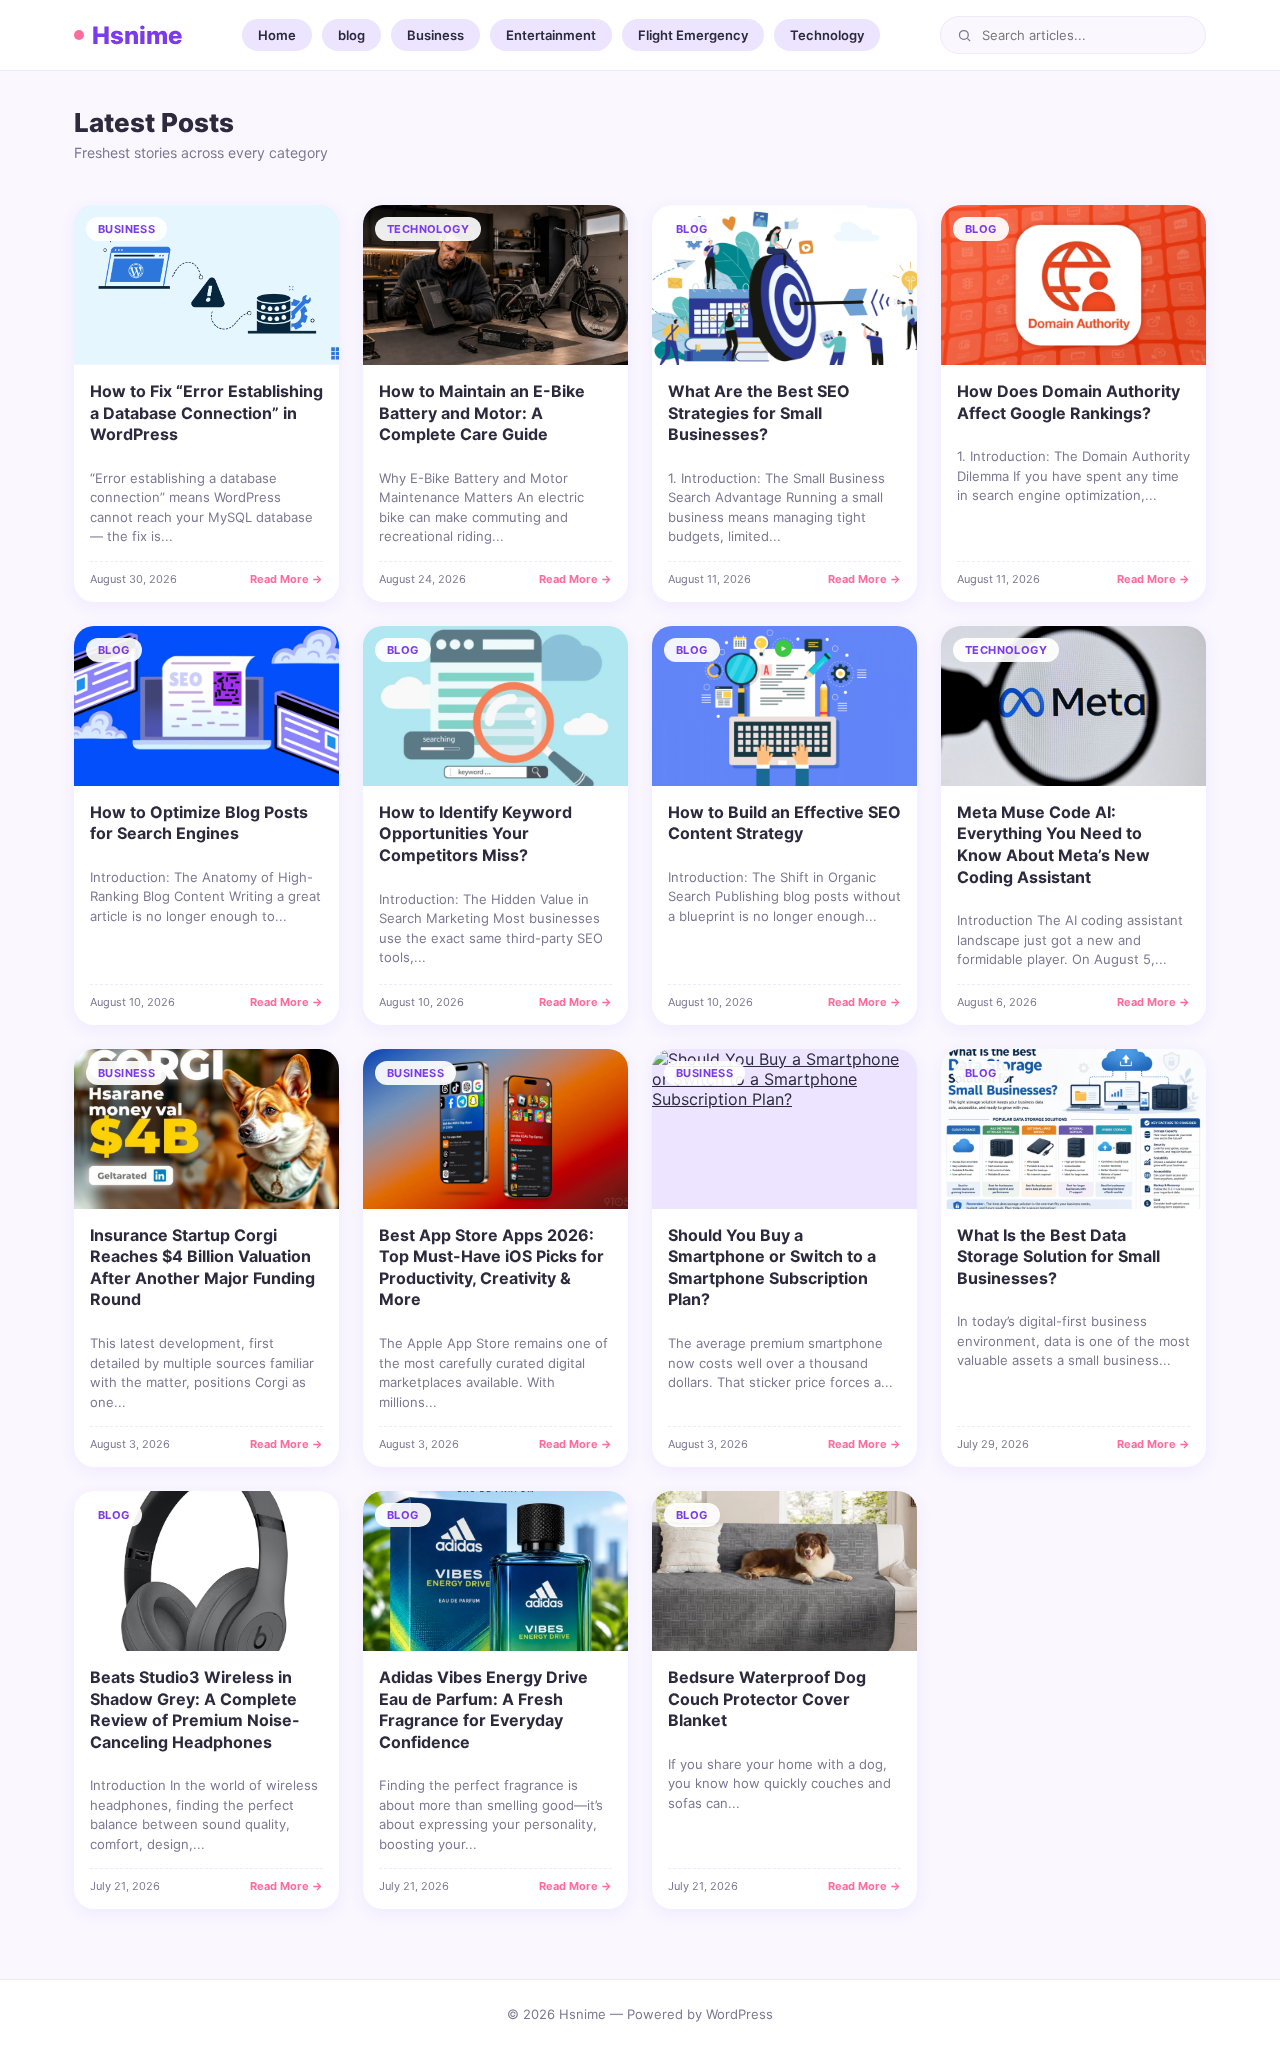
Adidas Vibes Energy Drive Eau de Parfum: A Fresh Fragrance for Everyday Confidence (483, 1709)
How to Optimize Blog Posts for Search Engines (199, 823)
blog (351, 35)
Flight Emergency (693, 35)
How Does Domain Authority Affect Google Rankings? (1068, 402)
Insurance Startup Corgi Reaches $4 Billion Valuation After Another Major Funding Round (202, 1267)
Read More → (286, 579)
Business (435, 35)
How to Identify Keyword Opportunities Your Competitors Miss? (475, 833)
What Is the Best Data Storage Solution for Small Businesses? (1058, 1256)
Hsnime (137, 35)
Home (277, 35)
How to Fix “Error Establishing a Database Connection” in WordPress (206, 412)
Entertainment (551, 35)
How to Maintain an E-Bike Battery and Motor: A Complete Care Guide (482, 412)
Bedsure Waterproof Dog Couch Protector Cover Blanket (767, 1698)
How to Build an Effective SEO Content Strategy (784, 823)
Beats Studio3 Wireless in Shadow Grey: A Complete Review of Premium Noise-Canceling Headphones (195, 1709)
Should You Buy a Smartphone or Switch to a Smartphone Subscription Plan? (772, 1267)
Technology (827, 35)
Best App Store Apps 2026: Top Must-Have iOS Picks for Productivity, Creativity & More (491, 1267)
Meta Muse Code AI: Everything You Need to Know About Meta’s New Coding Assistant (1053, 844)
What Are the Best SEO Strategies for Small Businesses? (759, 412)
